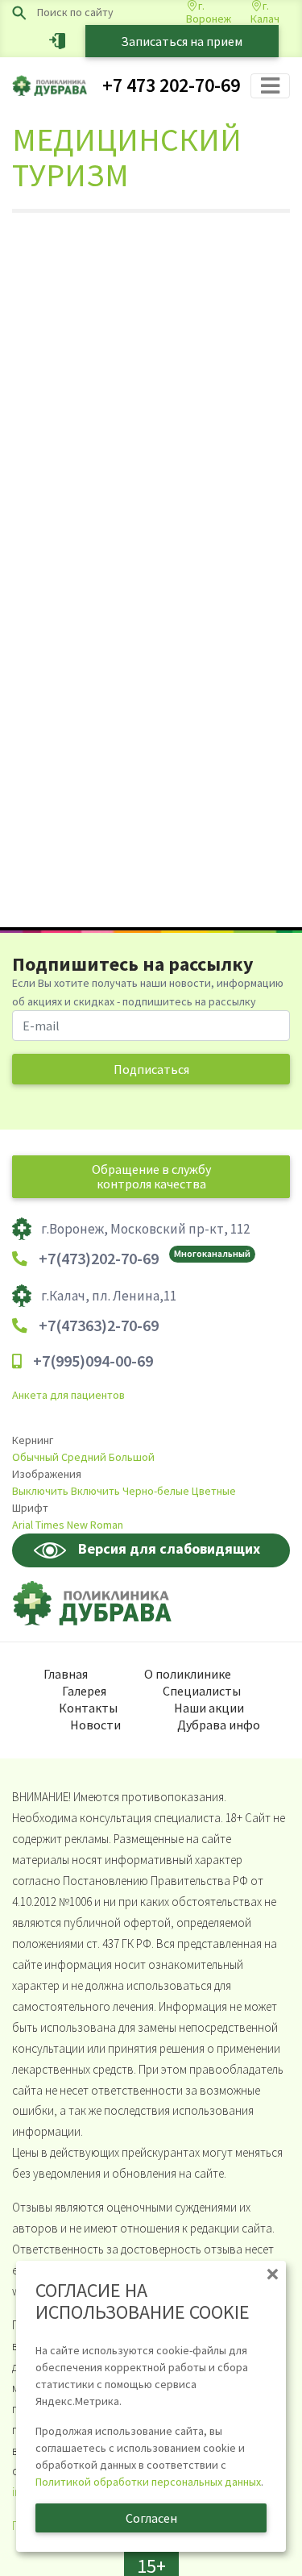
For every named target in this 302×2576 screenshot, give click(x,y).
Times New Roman (79, 1525)
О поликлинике (188, 1674)
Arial (23, 1525)
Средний (84, 1457)
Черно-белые (156, 1491)
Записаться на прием (182, 41)
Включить (95, 1491)
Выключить (40, 1491)
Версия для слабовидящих (169, 1548)
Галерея (84, 1691)
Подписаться (151, 1069)
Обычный (35, 1457)
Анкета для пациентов (68, 1395)
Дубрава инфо (219, 1725)
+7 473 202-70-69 (171, 85)
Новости (95, 1725)
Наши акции (209, 1708)
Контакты (88, 1708)
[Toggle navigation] (270, 86)
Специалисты (202, 1691)
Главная (66, 1674)
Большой (132, 1457)
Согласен (151, 2518)
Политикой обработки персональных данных (148, 2482)
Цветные (214, 1491)
